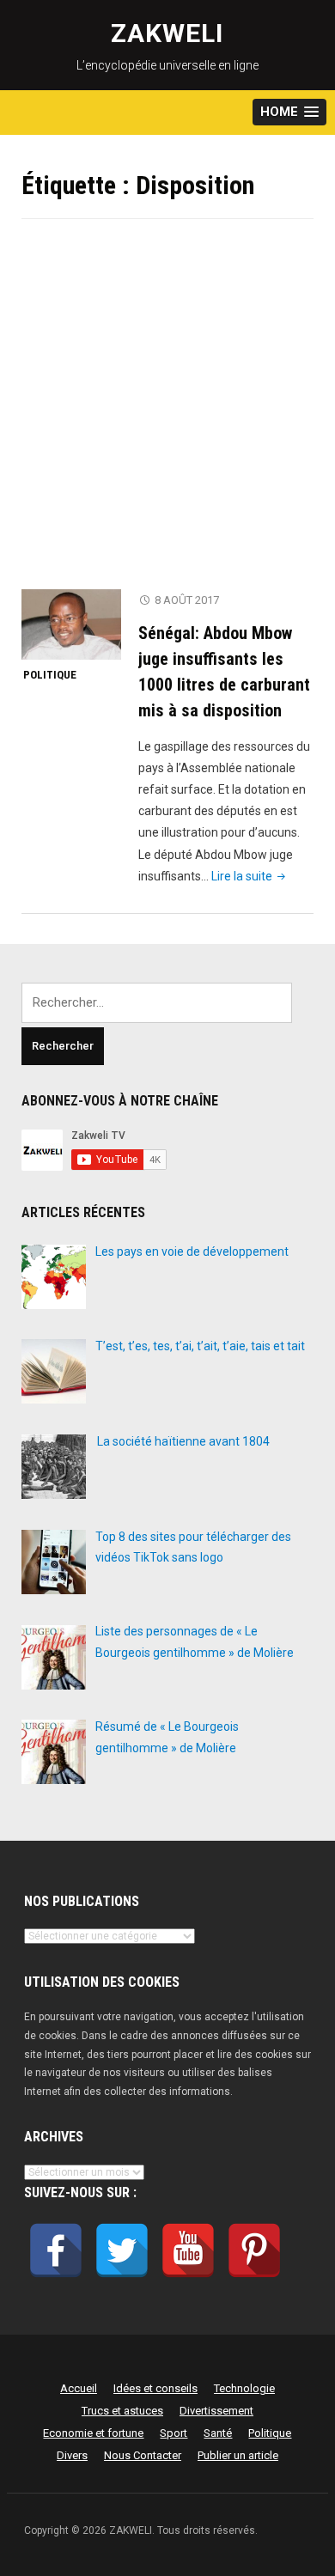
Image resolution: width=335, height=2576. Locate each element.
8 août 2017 (187, 600)
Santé (218, 2433)
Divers (72, 2455)
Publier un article (238, 2455)
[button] (289, 112)
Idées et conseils (155, 2388)
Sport (174, 2433)
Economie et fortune (93, 2433)
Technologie (244, 2388)
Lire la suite (250, 876)
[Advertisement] (167, 415)
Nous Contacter (143, 2455)
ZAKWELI (167, 33)
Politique (50, 675)
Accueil (79, 2388)
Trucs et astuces (122, 2411)
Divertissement (216, 2411)
